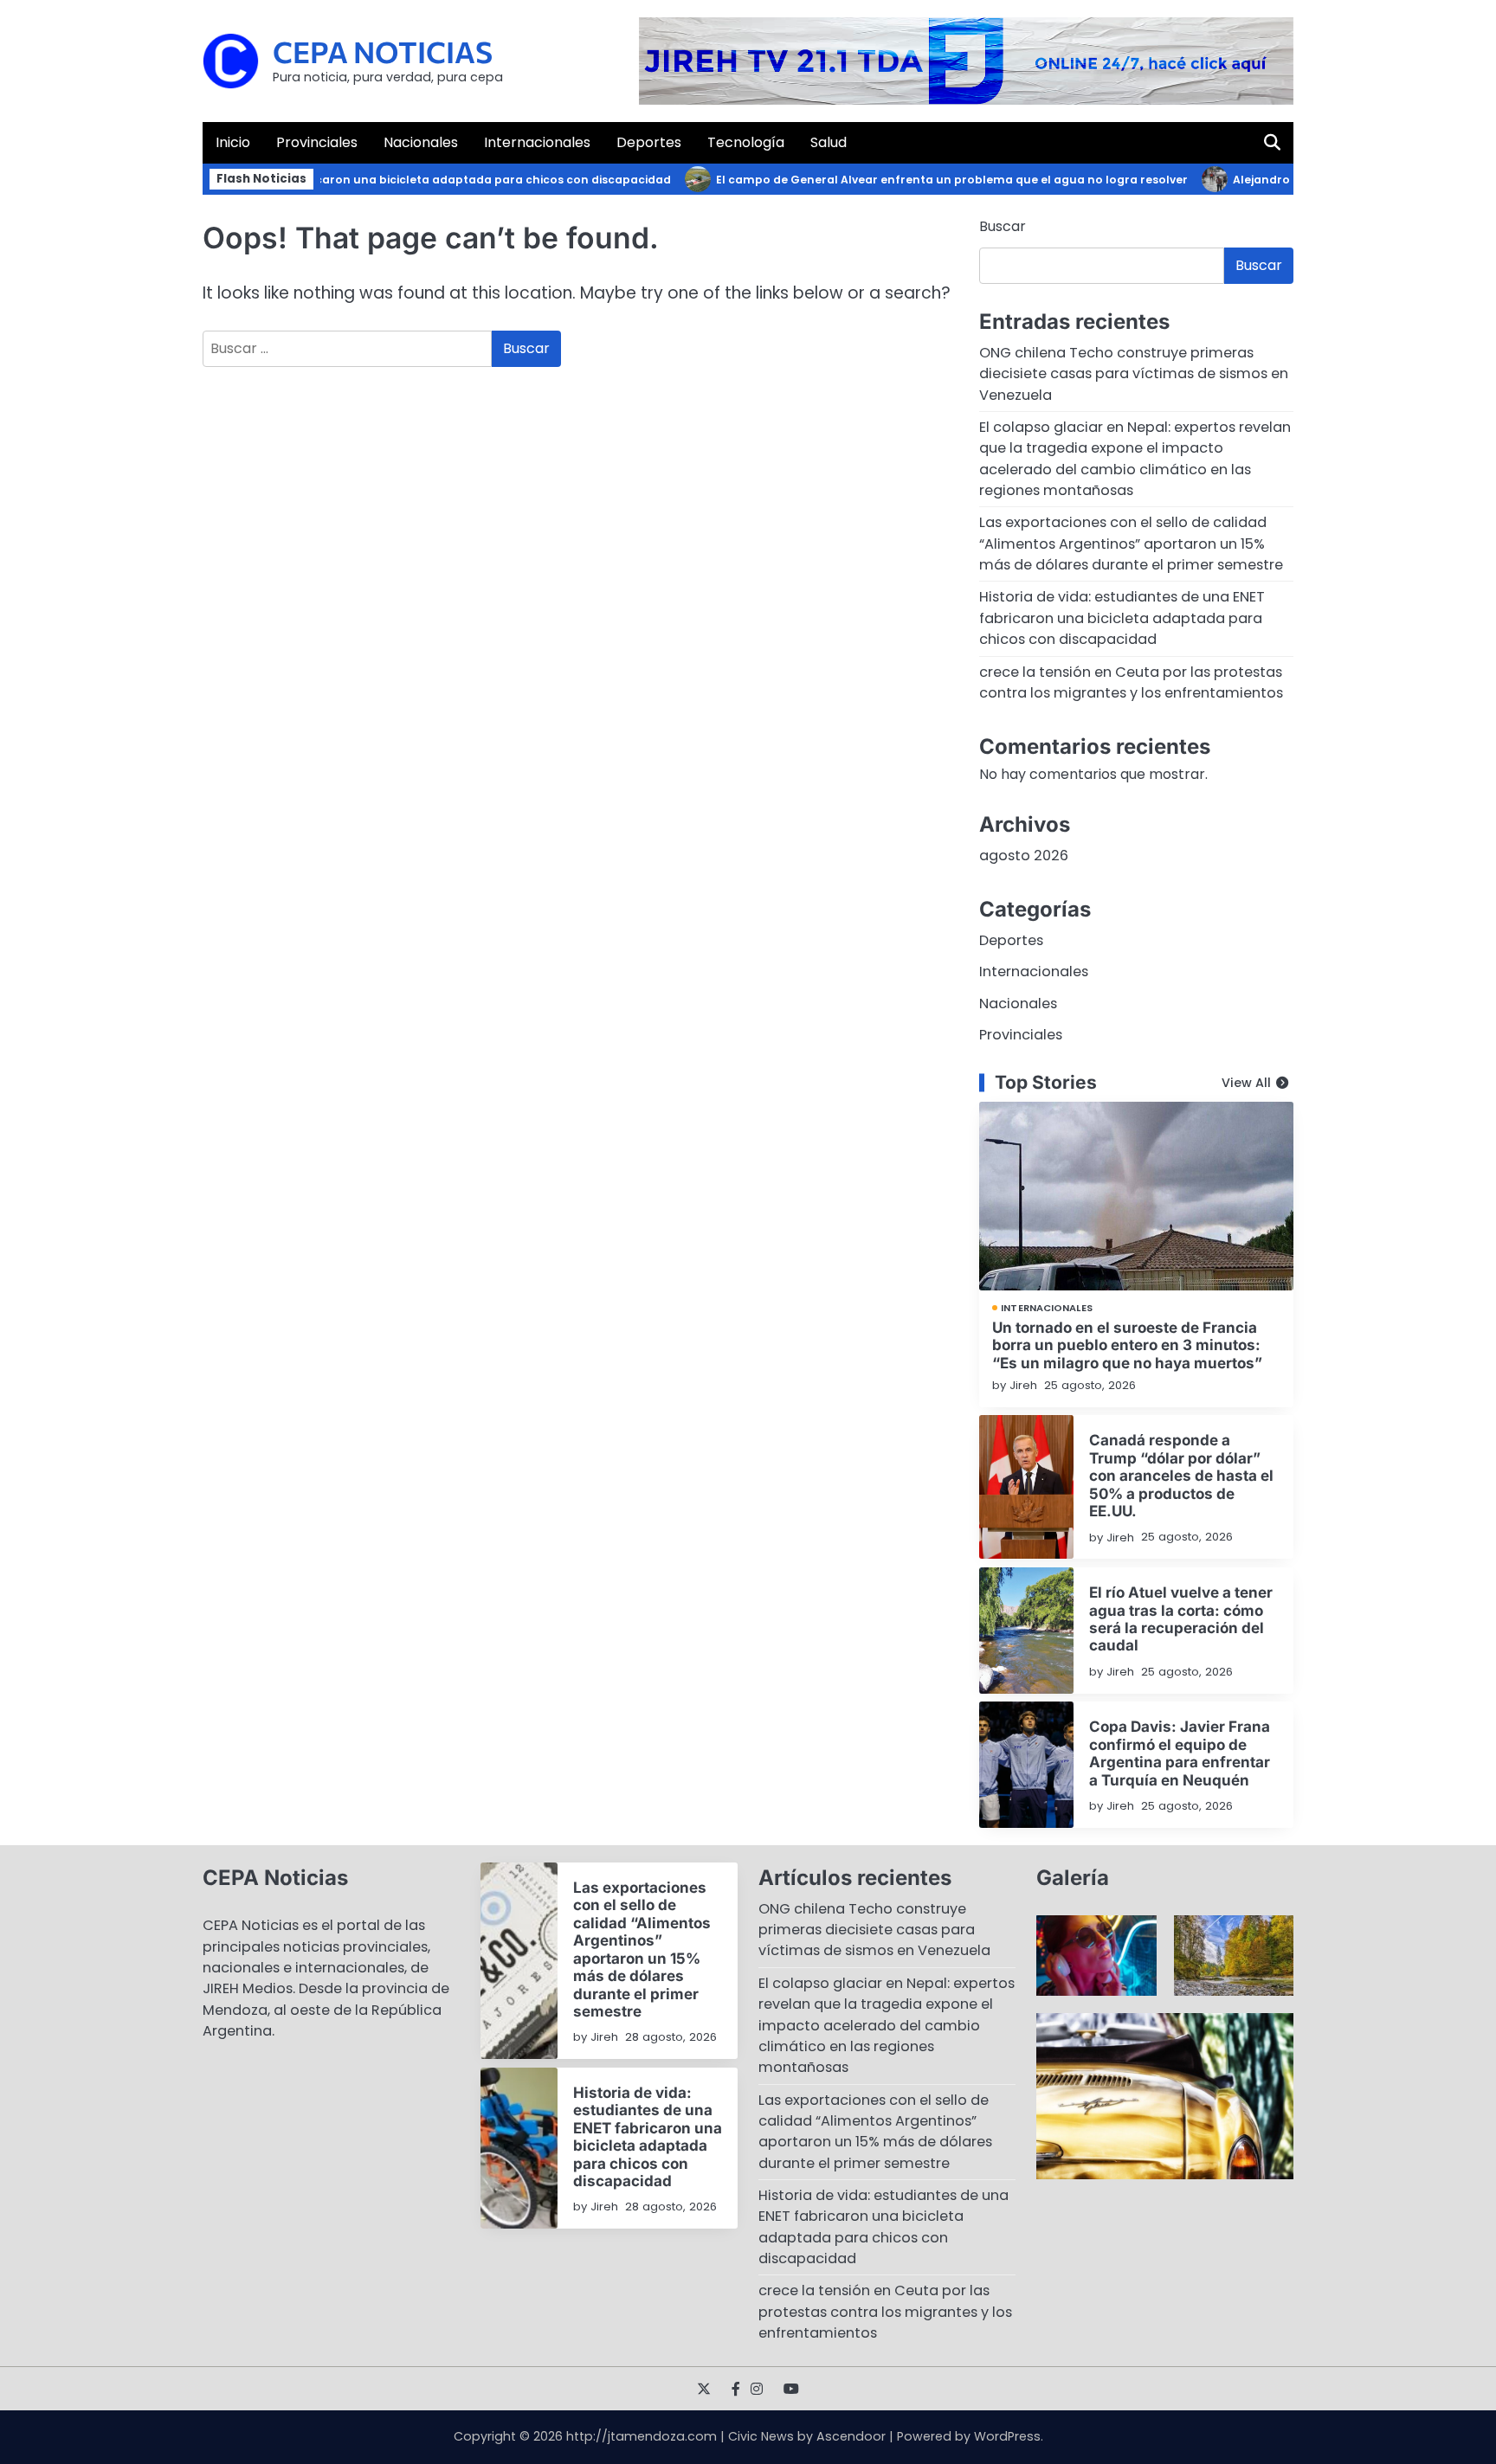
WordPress (1007, 2436)
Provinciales (317, 142)
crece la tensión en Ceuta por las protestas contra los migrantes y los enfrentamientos (1131, 682)
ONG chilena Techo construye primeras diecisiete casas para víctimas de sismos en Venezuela (1134, 374)
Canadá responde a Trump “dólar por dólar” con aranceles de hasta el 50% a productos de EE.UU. (1181, 1475)
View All (1246, 1083)
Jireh (1023, 1385)
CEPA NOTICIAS (383, 51)
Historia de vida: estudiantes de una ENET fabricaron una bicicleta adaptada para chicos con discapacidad (322, 180)
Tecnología (746, 142)
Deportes (649, 142)
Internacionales (537, 142)
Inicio (233, 142)
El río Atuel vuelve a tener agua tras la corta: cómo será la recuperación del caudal (1181, 1618)
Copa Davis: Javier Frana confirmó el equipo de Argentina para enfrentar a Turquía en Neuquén (1180, 1753)
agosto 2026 (1024, 856)
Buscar (1003, 226)
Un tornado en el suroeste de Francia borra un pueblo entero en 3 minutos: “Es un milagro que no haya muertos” (1127, 1345)
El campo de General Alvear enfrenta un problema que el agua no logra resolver (916, 180)
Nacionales (421, 142)
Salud (829, 142)
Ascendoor (851, 2436)
